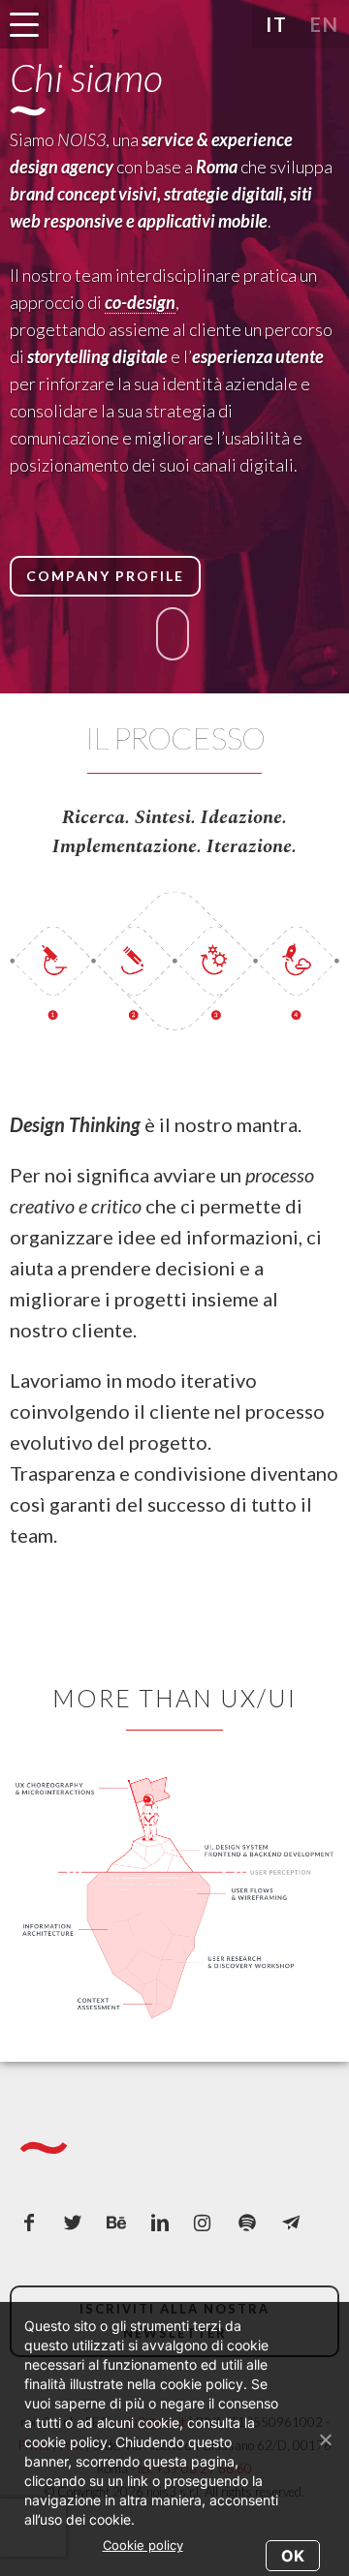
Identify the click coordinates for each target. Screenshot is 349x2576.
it (277, 24)
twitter (78, 2227)
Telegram (296, 2227)
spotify (252, 2227)
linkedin (165, 2227)
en (325, 24)
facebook (34, 2227)
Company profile (105, 576)
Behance (121, 2227)
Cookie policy (143, 2545)
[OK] (325, 2439)
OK (293, 2556)
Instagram (208, 2227)
